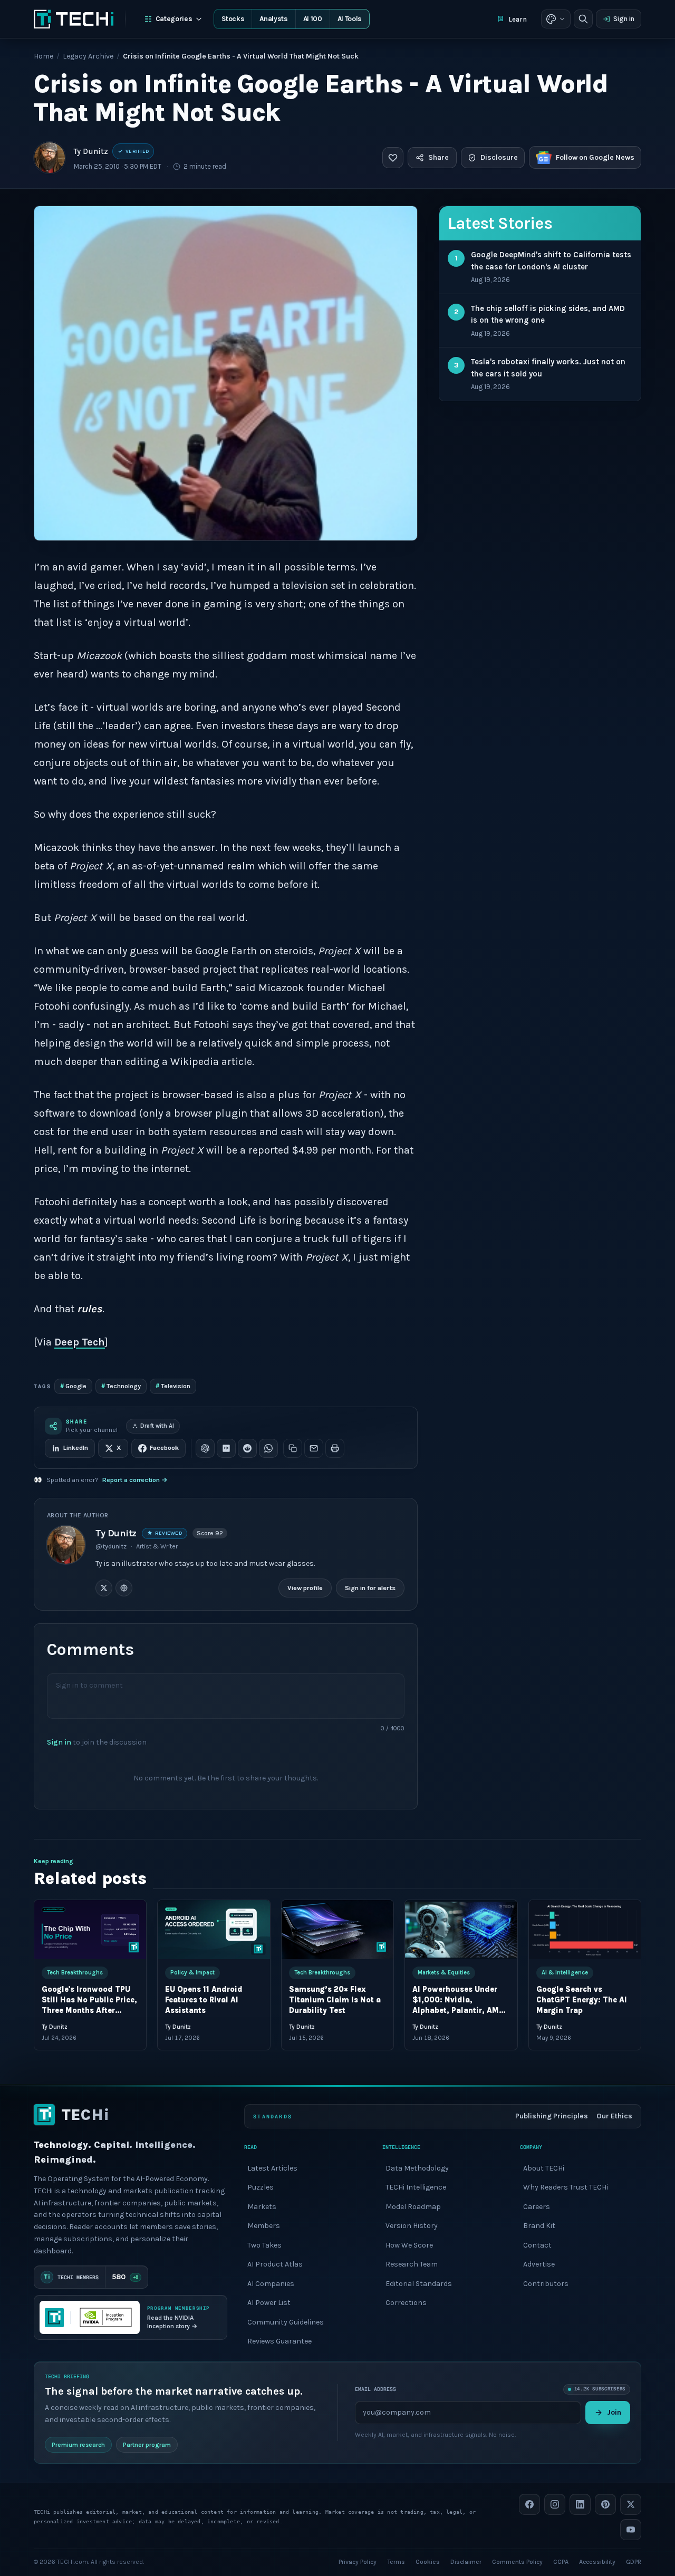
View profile (305, 1587)
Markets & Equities (444, 1973)
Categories (174, 19)
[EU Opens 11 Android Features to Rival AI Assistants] (214, 1930)
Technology (121, 1386)
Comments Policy (517, 2561)
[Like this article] (393, 158)
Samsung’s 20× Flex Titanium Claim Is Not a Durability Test (335, 2000)
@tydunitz (111, 1546)
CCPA (561, 2561)
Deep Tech (80, 1342)
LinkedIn (76, 1448)
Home (44, 56)
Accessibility (597, 2561)
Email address (375, 2389)
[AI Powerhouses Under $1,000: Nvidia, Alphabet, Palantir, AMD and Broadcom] (461, 1930)
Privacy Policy (358, 2561)
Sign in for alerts (370, 1587)
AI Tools (350, 19)
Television (173, 1386)
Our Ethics (614, 2116)
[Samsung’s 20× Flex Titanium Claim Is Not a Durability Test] (337, 1930)
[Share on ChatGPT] (205, 1448)
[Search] (583, 19)
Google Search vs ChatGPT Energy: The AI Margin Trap (582, 2000)
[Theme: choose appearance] (556, 19)
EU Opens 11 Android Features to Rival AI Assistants (204, 2000)
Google (73, 1386)
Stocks (233, 19)
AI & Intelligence (565, 1973)
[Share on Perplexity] (226, 1448)
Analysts (273, 19)
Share (438, 157)
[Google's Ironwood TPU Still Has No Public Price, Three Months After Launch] (90, 1930)
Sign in (624, 19)
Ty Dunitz (91, 151)
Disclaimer (466, 2561)
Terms (396, 2561)
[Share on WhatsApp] (268, 1448)
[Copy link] (293, 1448)
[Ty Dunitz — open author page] (50, 158)
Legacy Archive (88, 56)
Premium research (78, 2444)
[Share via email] (314, 1448)
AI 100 (313, 19)
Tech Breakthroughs (75, 1973)
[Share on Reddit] (247, 1448)
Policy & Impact (192, 1973)
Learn (518, 19)
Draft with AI (157, 1426)
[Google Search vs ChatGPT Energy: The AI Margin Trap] (585, 1930)
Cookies (428, 2561)
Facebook (164, 1448)
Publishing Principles (552, 2116)
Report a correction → (135, 1480)
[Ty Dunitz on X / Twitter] (104, 1587)
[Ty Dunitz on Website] (124, 1587)
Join (614, 2412)
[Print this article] (335, 1448)
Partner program (147, 2444)
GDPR (634, 2561)
